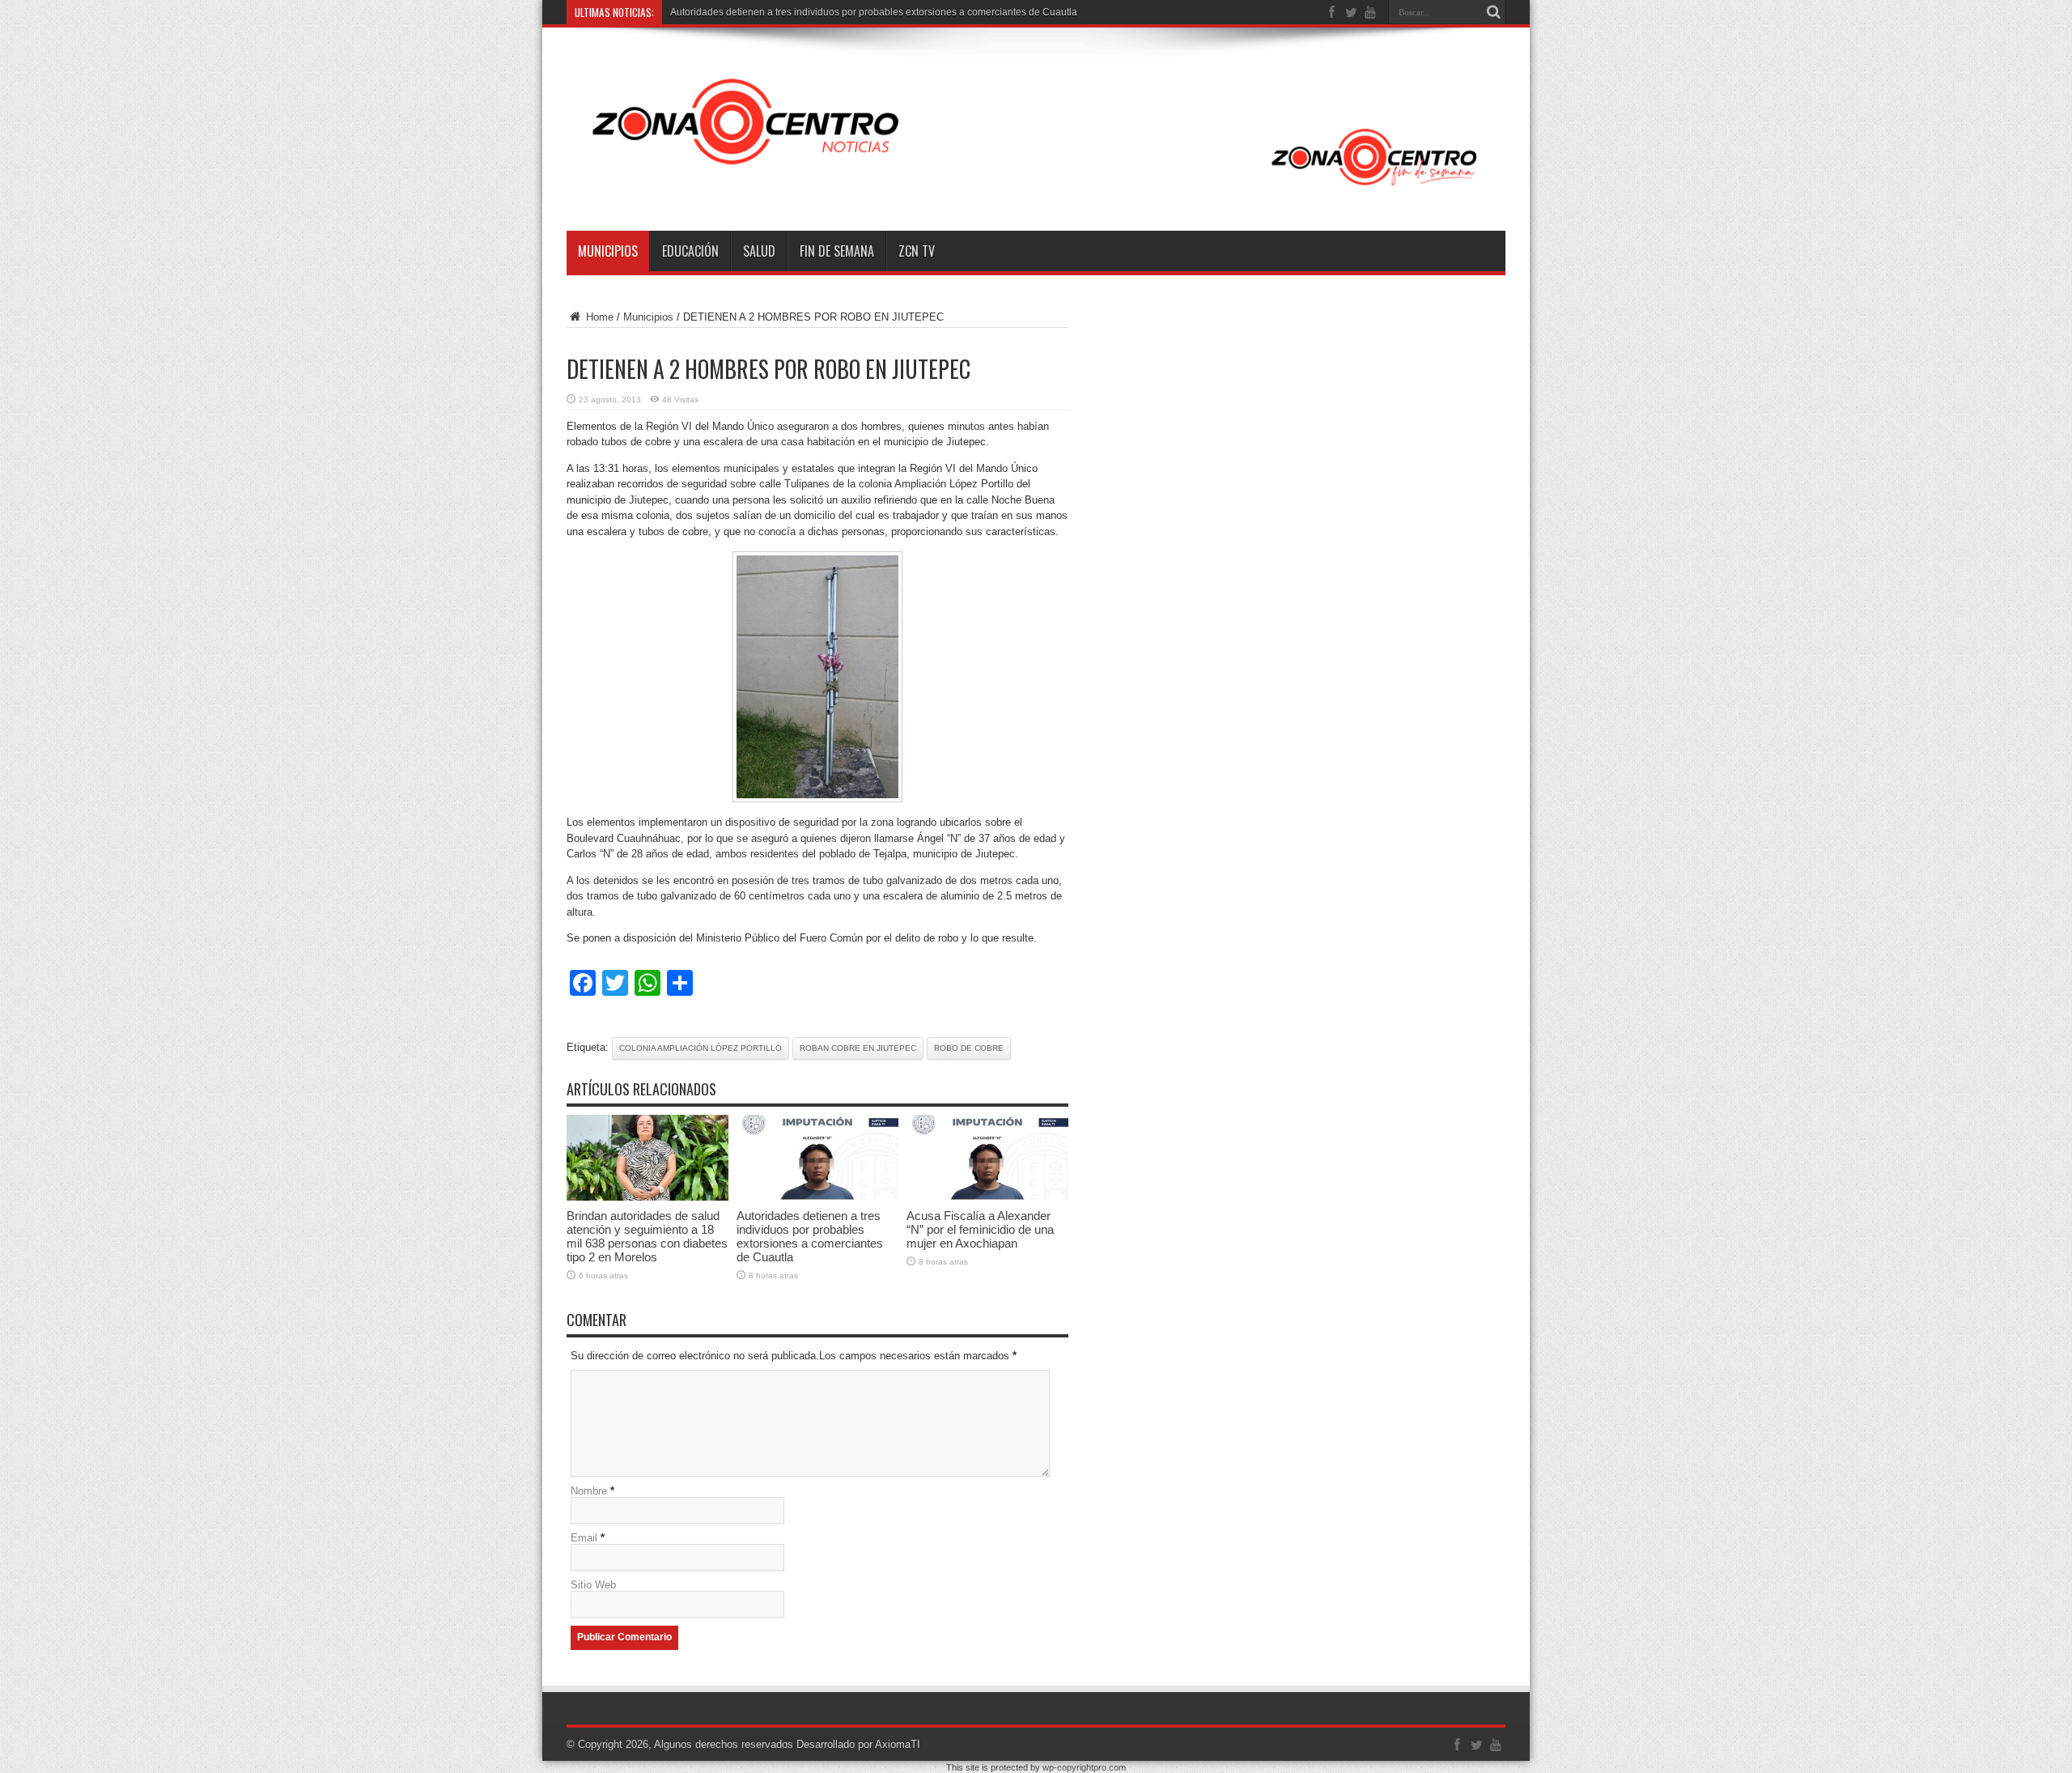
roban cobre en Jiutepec (858, 1048)
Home (598, 317)
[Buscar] (1493, 12)
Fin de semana (837, 251)
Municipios (608, 251)
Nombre (589, 1491)
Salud (759, 251)
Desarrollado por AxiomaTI (858, 1744)
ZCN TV (917, 251)
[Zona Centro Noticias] (1036, 190)
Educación (690, 251)
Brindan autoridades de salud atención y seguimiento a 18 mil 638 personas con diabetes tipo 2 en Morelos (647, 1236)
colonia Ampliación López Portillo (701, 1048)
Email (584, 1538)
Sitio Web (593, 1585)
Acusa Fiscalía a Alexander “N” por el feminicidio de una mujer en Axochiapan (980, 1229)
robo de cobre (969, 1048)
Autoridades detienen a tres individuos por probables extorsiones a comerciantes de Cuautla (874, 12)
